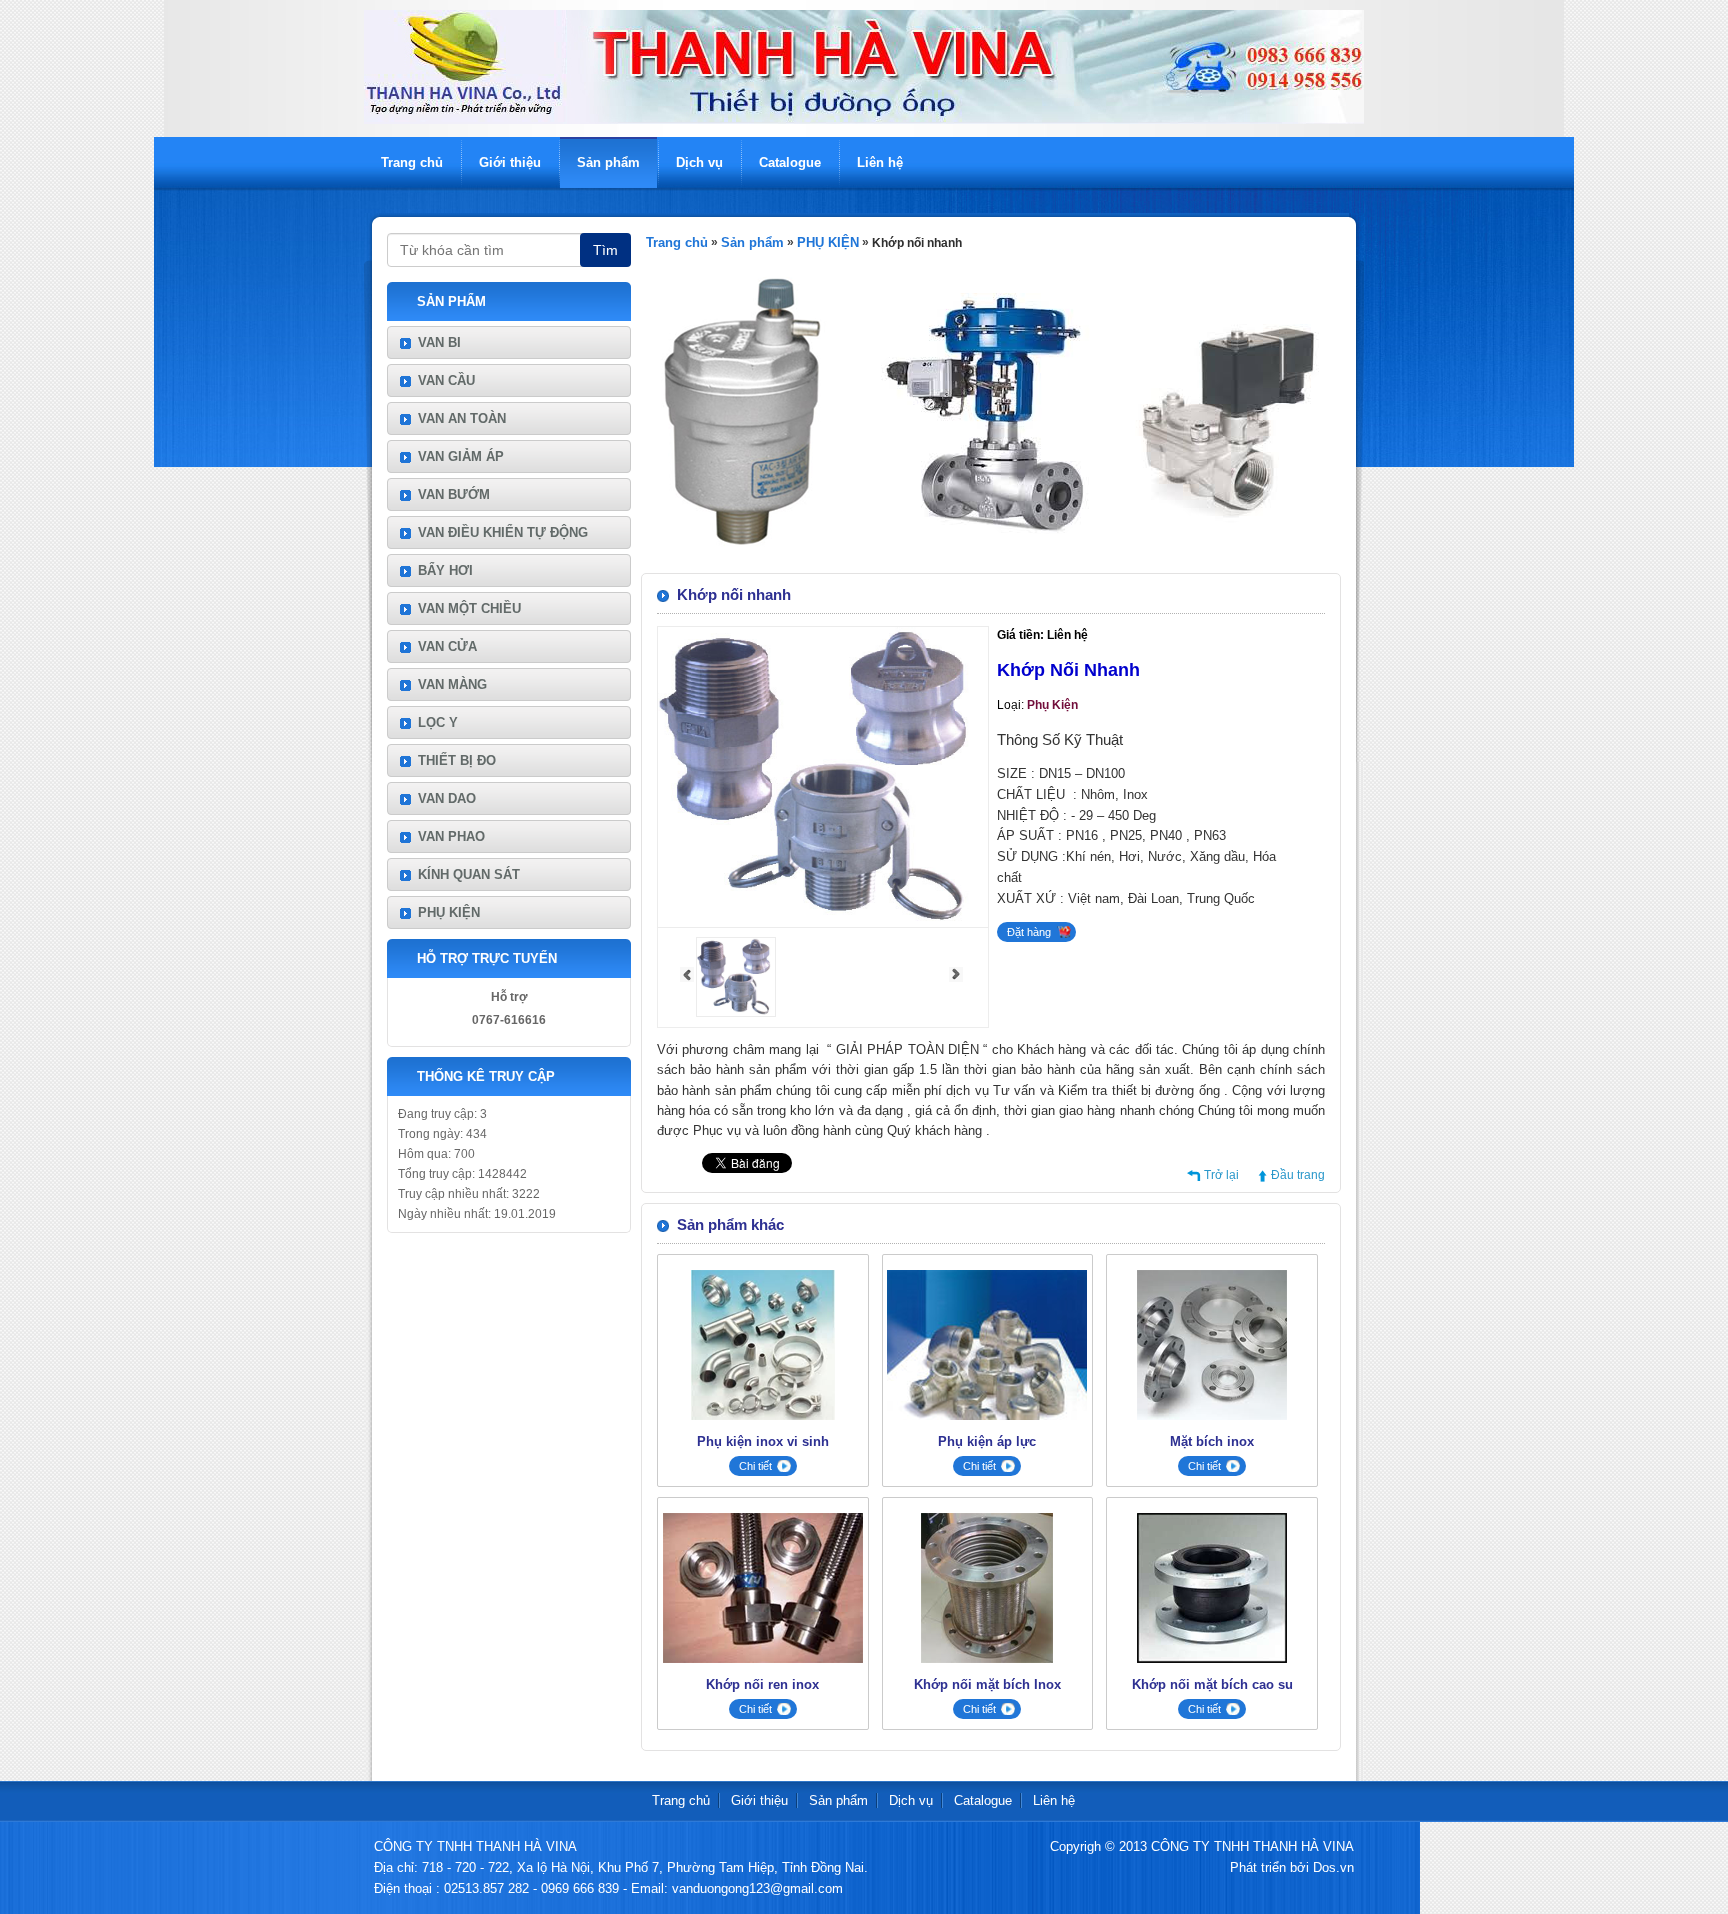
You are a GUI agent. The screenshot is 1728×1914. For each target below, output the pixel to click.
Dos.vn (1333, 1867)
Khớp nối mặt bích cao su (1212, 1684)
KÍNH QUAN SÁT (469, 874)
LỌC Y (438, 722)
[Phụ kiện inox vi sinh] (763, 1416)
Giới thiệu (510, 162)
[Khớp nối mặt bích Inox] (987, 1659)
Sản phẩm (608, 162)
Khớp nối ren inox (762, 1684)
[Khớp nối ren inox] (763, 1659)
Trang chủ (412, 162)
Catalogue (790, 162)
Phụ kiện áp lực (987, 1441)
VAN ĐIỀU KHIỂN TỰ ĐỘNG (503, 532)
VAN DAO (447, 798)
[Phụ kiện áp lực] (987, 1416)
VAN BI (439, 342)
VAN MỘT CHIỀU (469, 608)
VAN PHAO (451, 836)
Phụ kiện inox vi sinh (763, 1441)
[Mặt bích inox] (1212, 1416)
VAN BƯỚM (454, 494)
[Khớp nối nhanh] (736, 1013)
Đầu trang (1298, 1175)
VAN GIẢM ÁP (461, 456)
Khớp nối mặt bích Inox (987, 1684)
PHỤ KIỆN (449, 912)
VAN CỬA (447, 646)
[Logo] (864, 120)
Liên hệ (880, 162)
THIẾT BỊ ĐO (457, 760)
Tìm (605, 250)
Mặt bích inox (1212, 1441)
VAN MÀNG (452, 684)
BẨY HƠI (445, 570)
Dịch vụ (699, 162)
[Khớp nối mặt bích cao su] (1212, 1659)
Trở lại (1221, 1175)
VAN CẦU (446, 380)
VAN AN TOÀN (462, 418)
